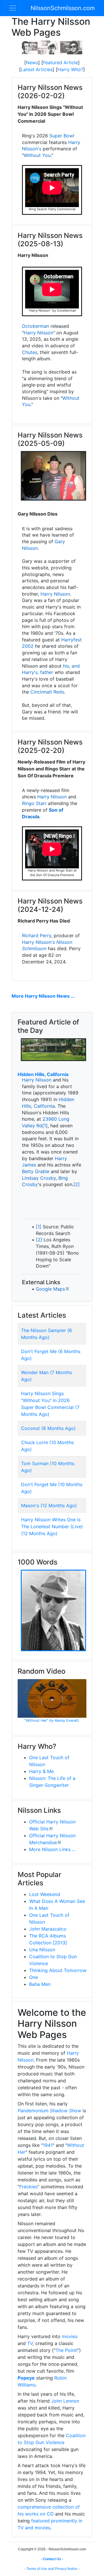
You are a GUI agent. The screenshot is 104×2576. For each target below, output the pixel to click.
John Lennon (65, 2401)
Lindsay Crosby (39, 1178)
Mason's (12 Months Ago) (49, 1505)
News (32, 62)
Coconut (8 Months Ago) (48, 1428)
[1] (45, 1126)
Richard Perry (37, 935)
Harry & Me (41, 1771)
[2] (77, 1184)
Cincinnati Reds (47, 692)
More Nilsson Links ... (52, 1849)
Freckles (28, 2187)
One (34, 1977)
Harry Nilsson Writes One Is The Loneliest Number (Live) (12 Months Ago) (52, 1526)
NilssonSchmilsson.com (63, 8)
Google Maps (50, 1289)
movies (70, 2336)
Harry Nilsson (38, 333)
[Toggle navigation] (13, 8)
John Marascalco (48, 1929)
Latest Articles (37, 69)
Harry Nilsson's (38, 942)
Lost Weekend (45, 1894)
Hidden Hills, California (43, 1074)
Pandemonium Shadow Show (49, 2111)
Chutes (30, 352)
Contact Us (52, 2559)
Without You (37, 155)
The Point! (66, 2350)
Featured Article (61, 62)
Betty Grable (36, 1171)
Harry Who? (70, 69)
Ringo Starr (34, 803)
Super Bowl (62, 136)
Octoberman (36, 326)
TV (30, 2343)
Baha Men (40, 1984)
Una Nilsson (42, 1950)
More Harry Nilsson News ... (43, 996)
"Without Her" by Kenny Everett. (52, 1720)
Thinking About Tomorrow (58, 1970)
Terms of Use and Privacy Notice (52, 2569)
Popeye (26, 2378)
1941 (48, 2145)
